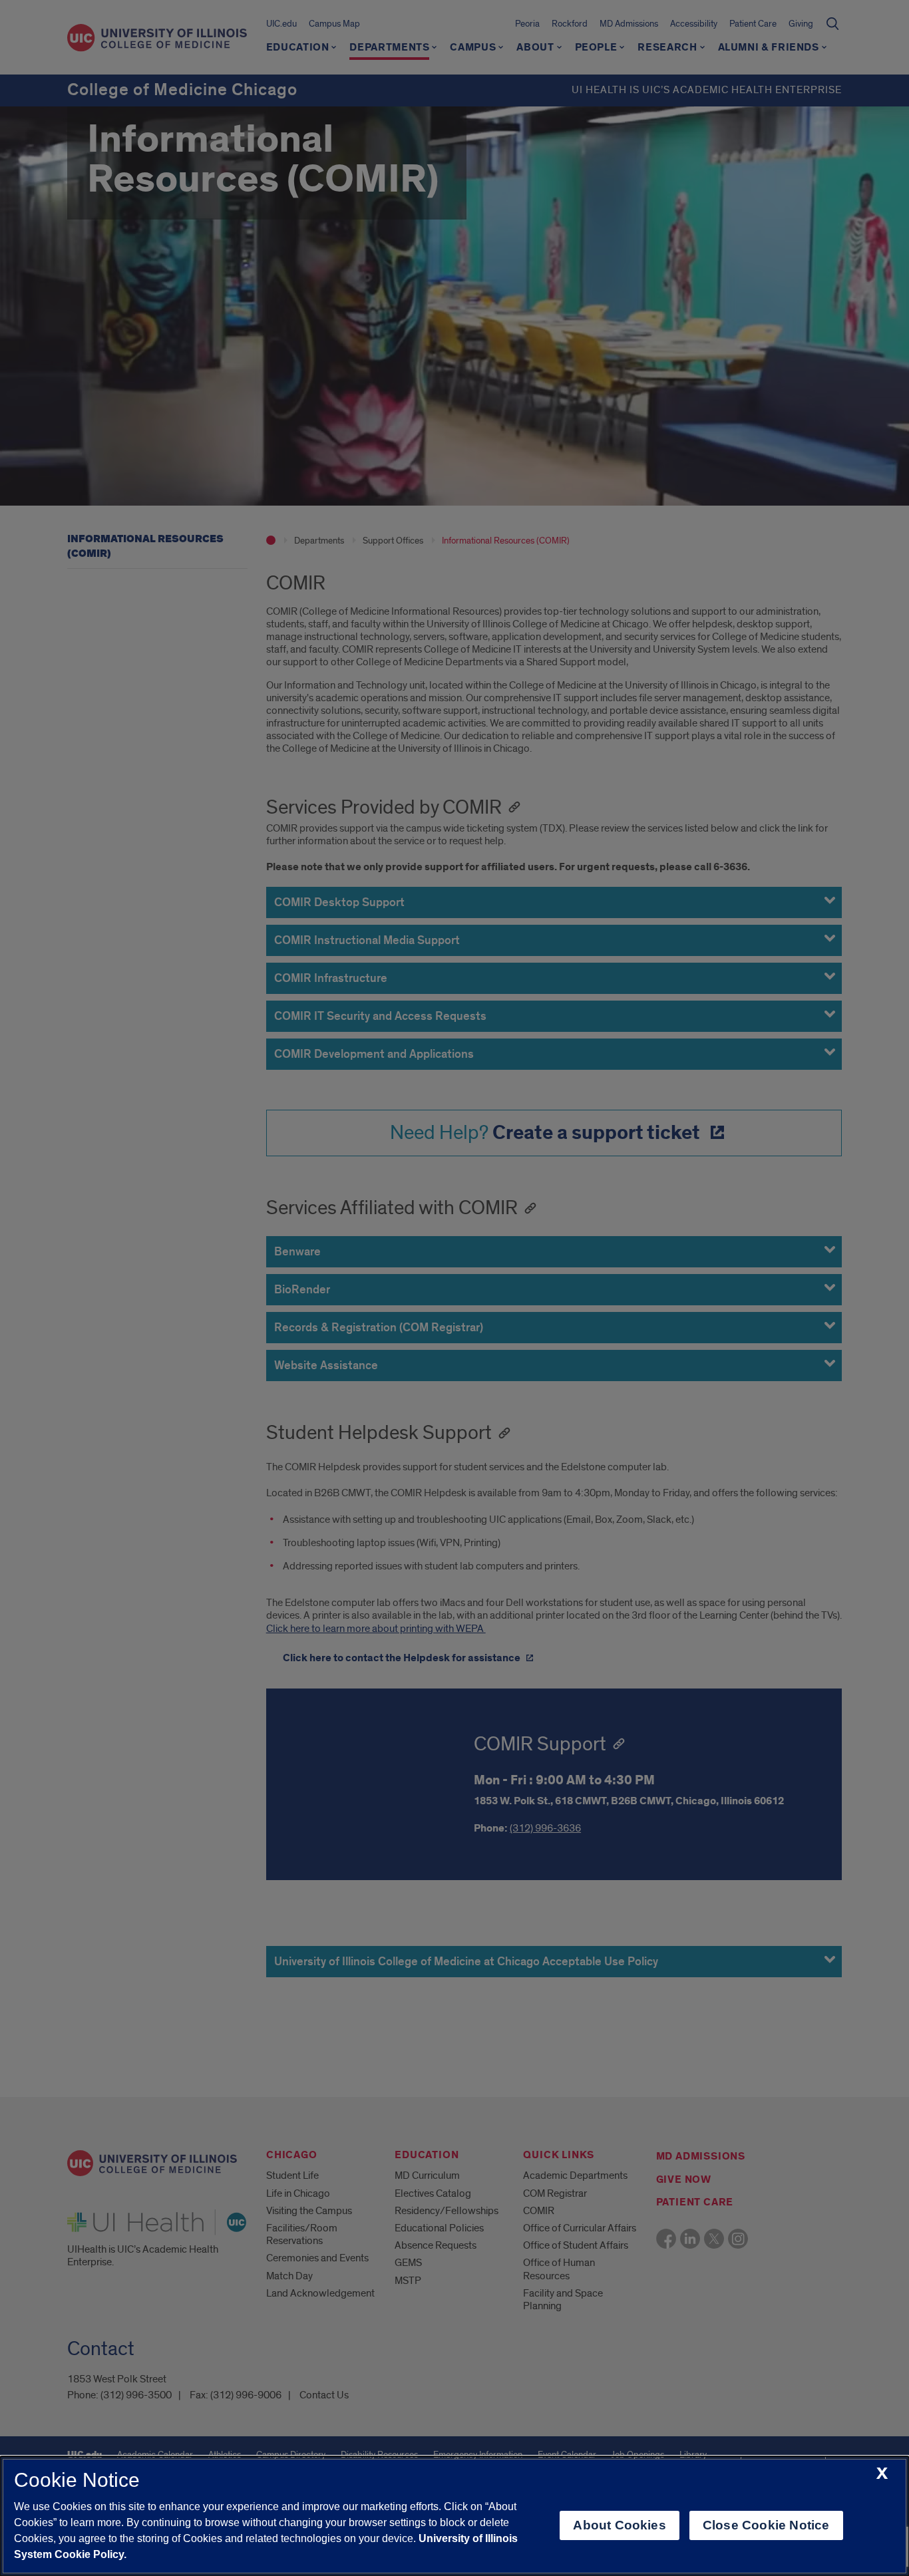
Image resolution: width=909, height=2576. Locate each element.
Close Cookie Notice (766, 2525)
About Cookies (619, 2525)
